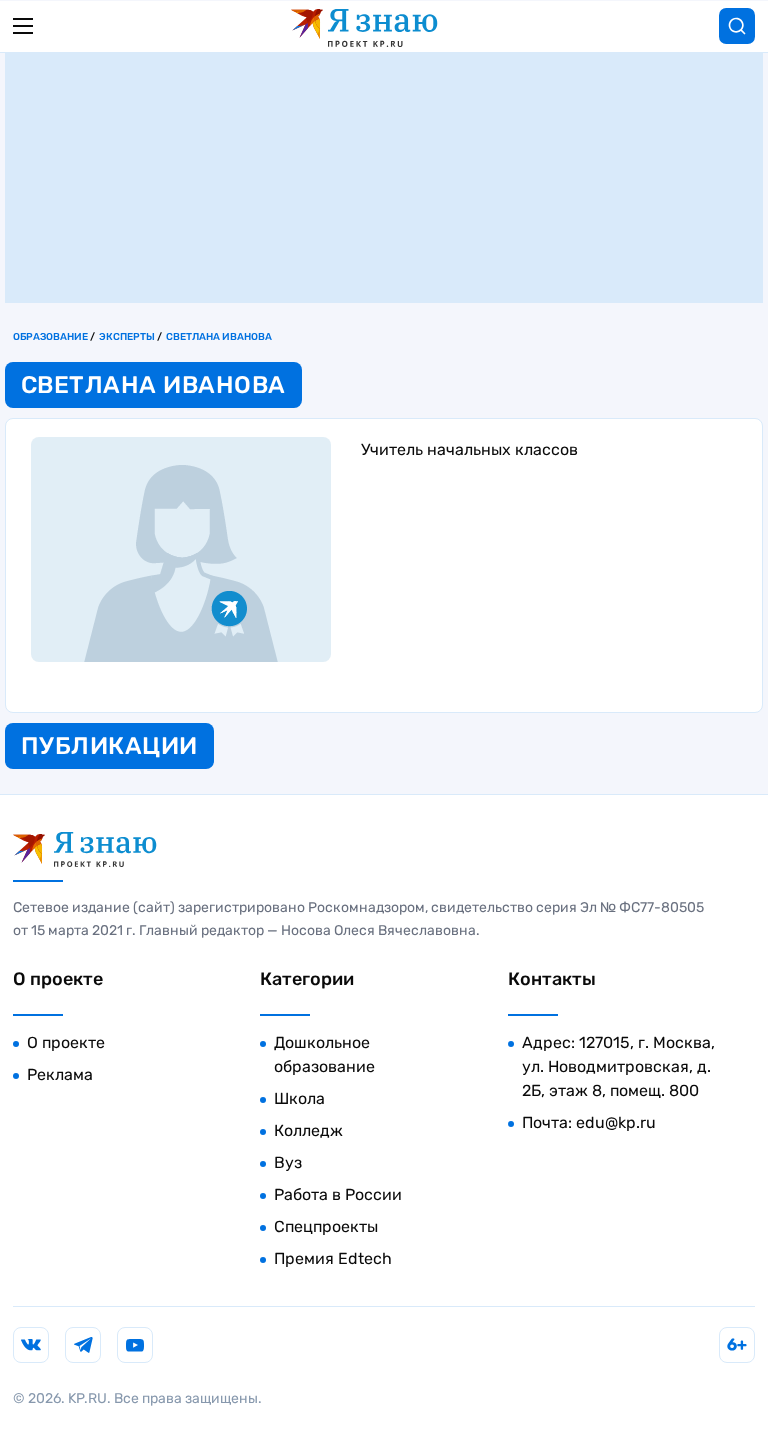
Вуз (288, 1162)
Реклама (60, 1074)
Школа (299, 1098)
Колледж (308, 1130)
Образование (50, 337)
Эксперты (127, 337)
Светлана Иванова (219, 337)
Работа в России (338, 1194)
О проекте (66, 1042)
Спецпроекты (326, 1226)
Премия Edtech (333, 1258)
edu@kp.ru (616, 1122)
